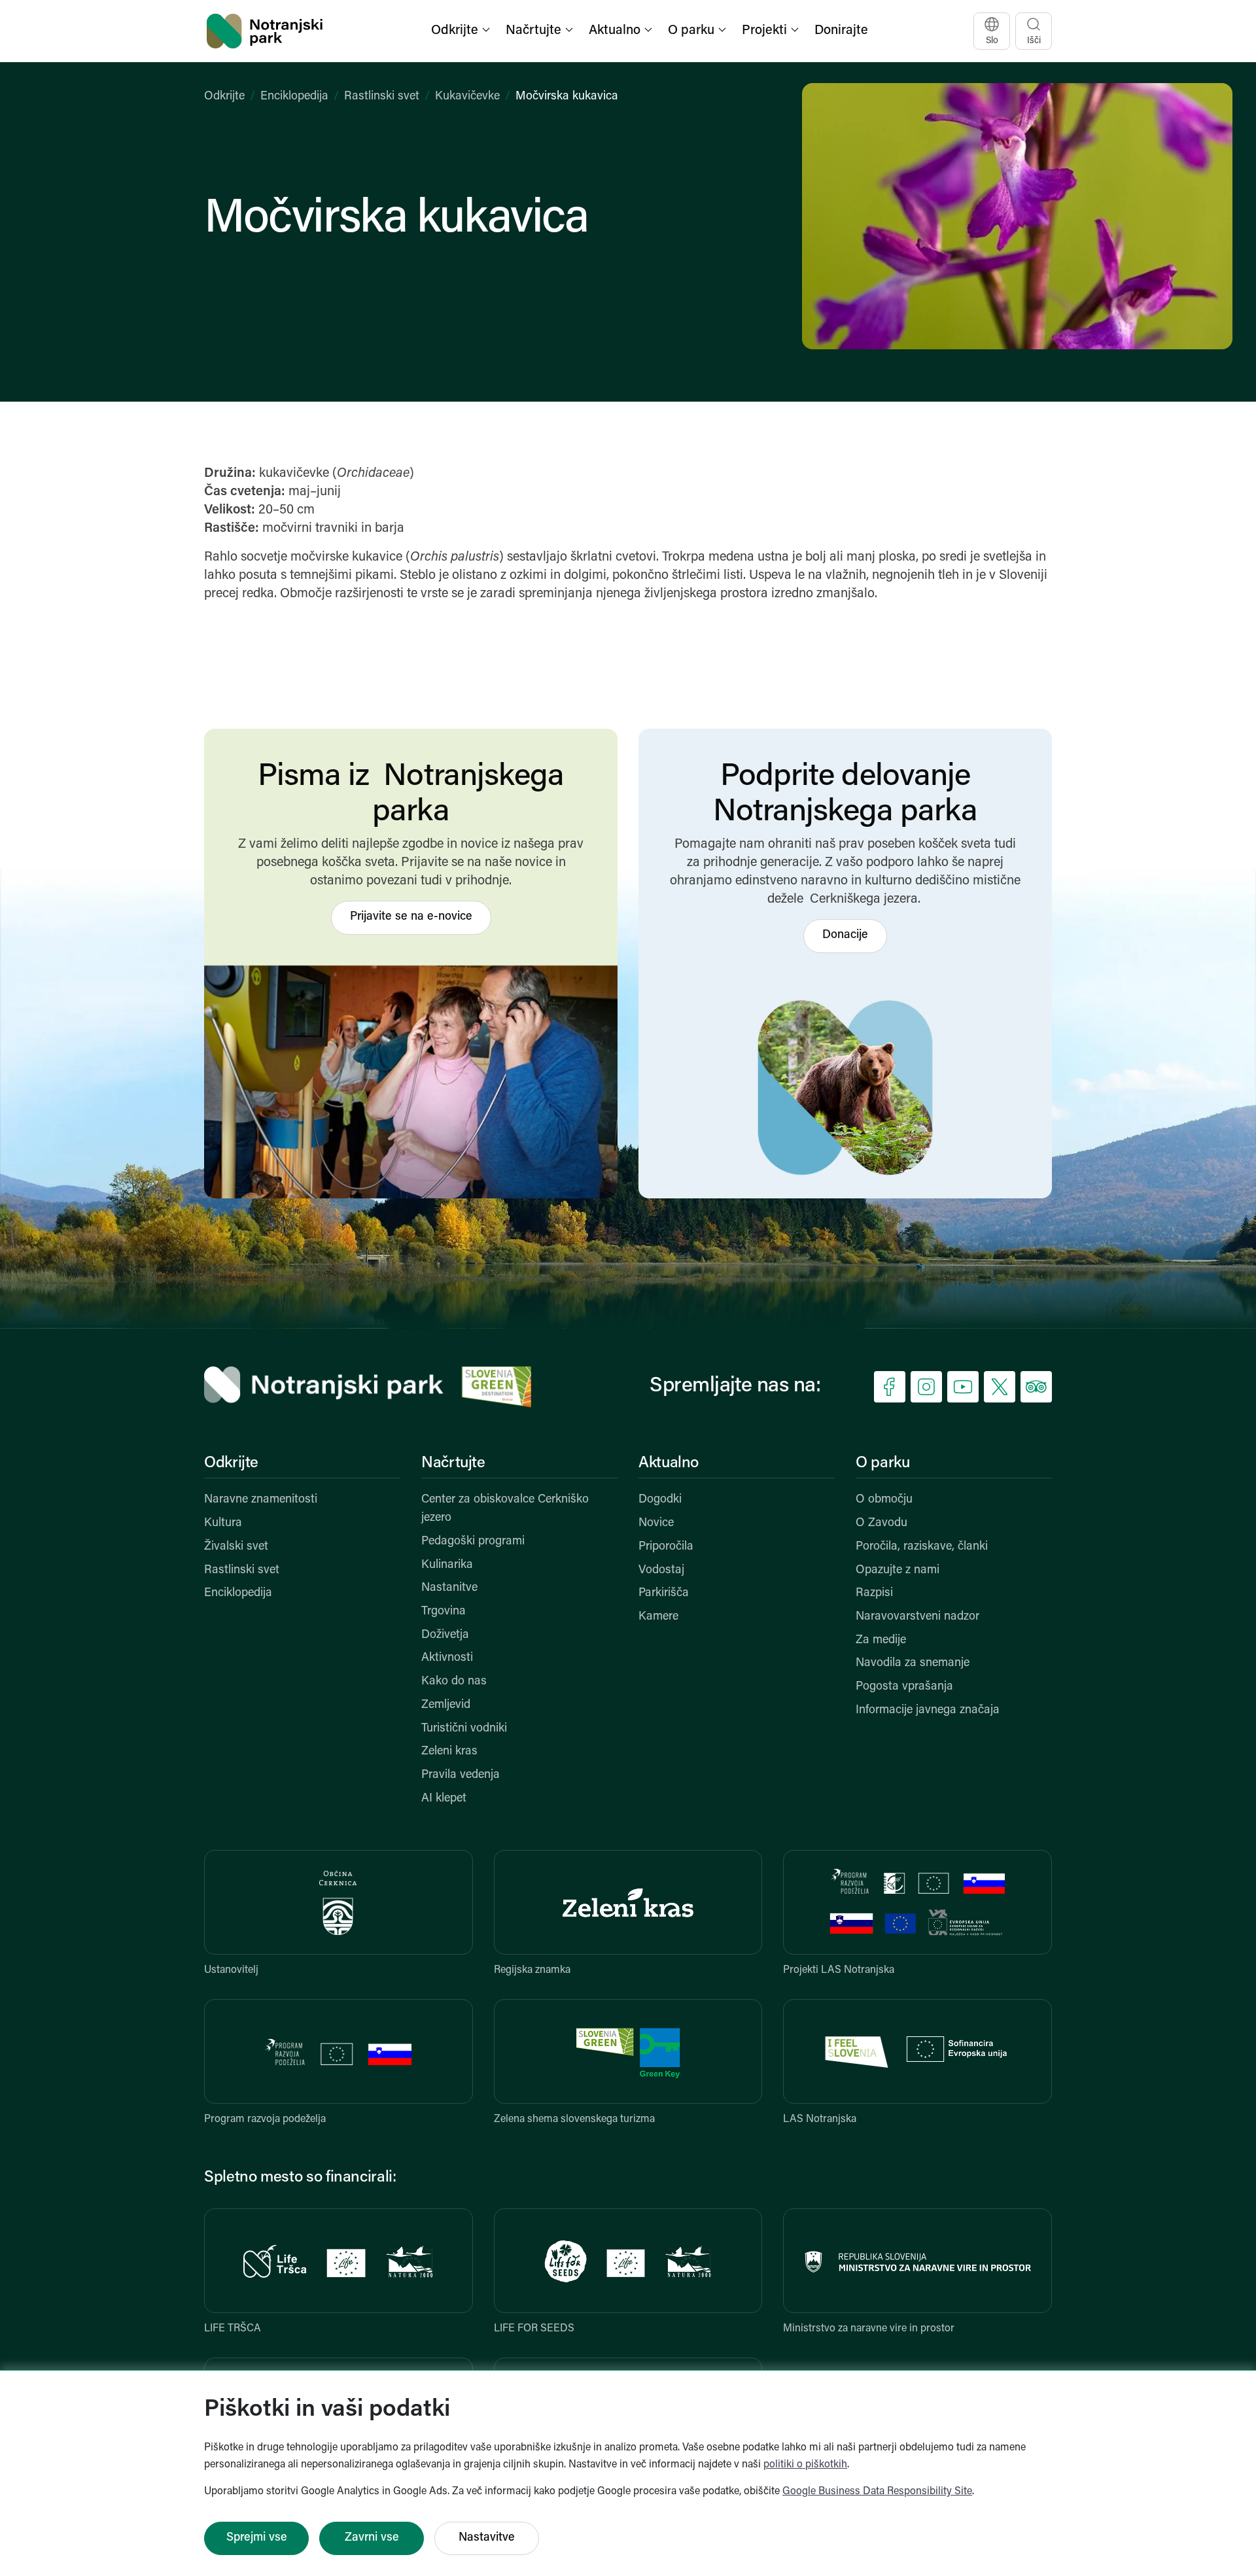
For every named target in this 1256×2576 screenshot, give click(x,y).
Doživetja (445, 1635)
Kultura (223, 1523)
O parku (882, 1463)
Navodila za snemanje (913, 1663)
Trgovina (444, 1612)
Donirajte (841, 31)
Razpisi (874, 1593)
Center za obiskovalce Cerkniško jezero (505, 1509)
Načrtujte (453, 1463)
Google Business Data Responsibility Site (877, 2492)
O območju (884, 1500)
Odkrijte (224, 97)
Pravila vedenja (461, 1775)
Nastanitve (449, 1588)
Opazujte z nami (898, 1571)
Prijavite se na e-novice (411, 917)
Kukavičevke (467, 97)
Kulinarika (447, 1565)
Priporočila (666, 1547)
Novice (656, 1523)
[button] (462, 31)
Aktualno (669, 1463)
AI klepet (444, 1799)
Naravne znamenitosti (261, 1500)
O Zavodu (881, 1523)
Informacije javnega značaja (928, 1711)
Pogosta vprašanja (904, 1687)
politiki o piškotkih (805, 2465)
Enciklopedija (294, 97)
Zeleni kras (449, 1752)
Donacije (845, 935)
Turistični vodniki (464, 1729)
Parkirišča (664, 1593)
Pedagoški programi (473, 1542)
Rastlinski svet (382, 97)
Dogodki (660, 1500)
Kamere (658, 1617)
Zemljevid (446, 1705)
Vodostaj (661, 1571)
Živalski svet (236, 1547)
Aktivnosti (447, 1658)
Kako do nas (454, 1682)
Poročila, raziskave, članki (922, 1547)
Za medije (881, 1641)
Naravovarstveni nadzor (917, 1617)
